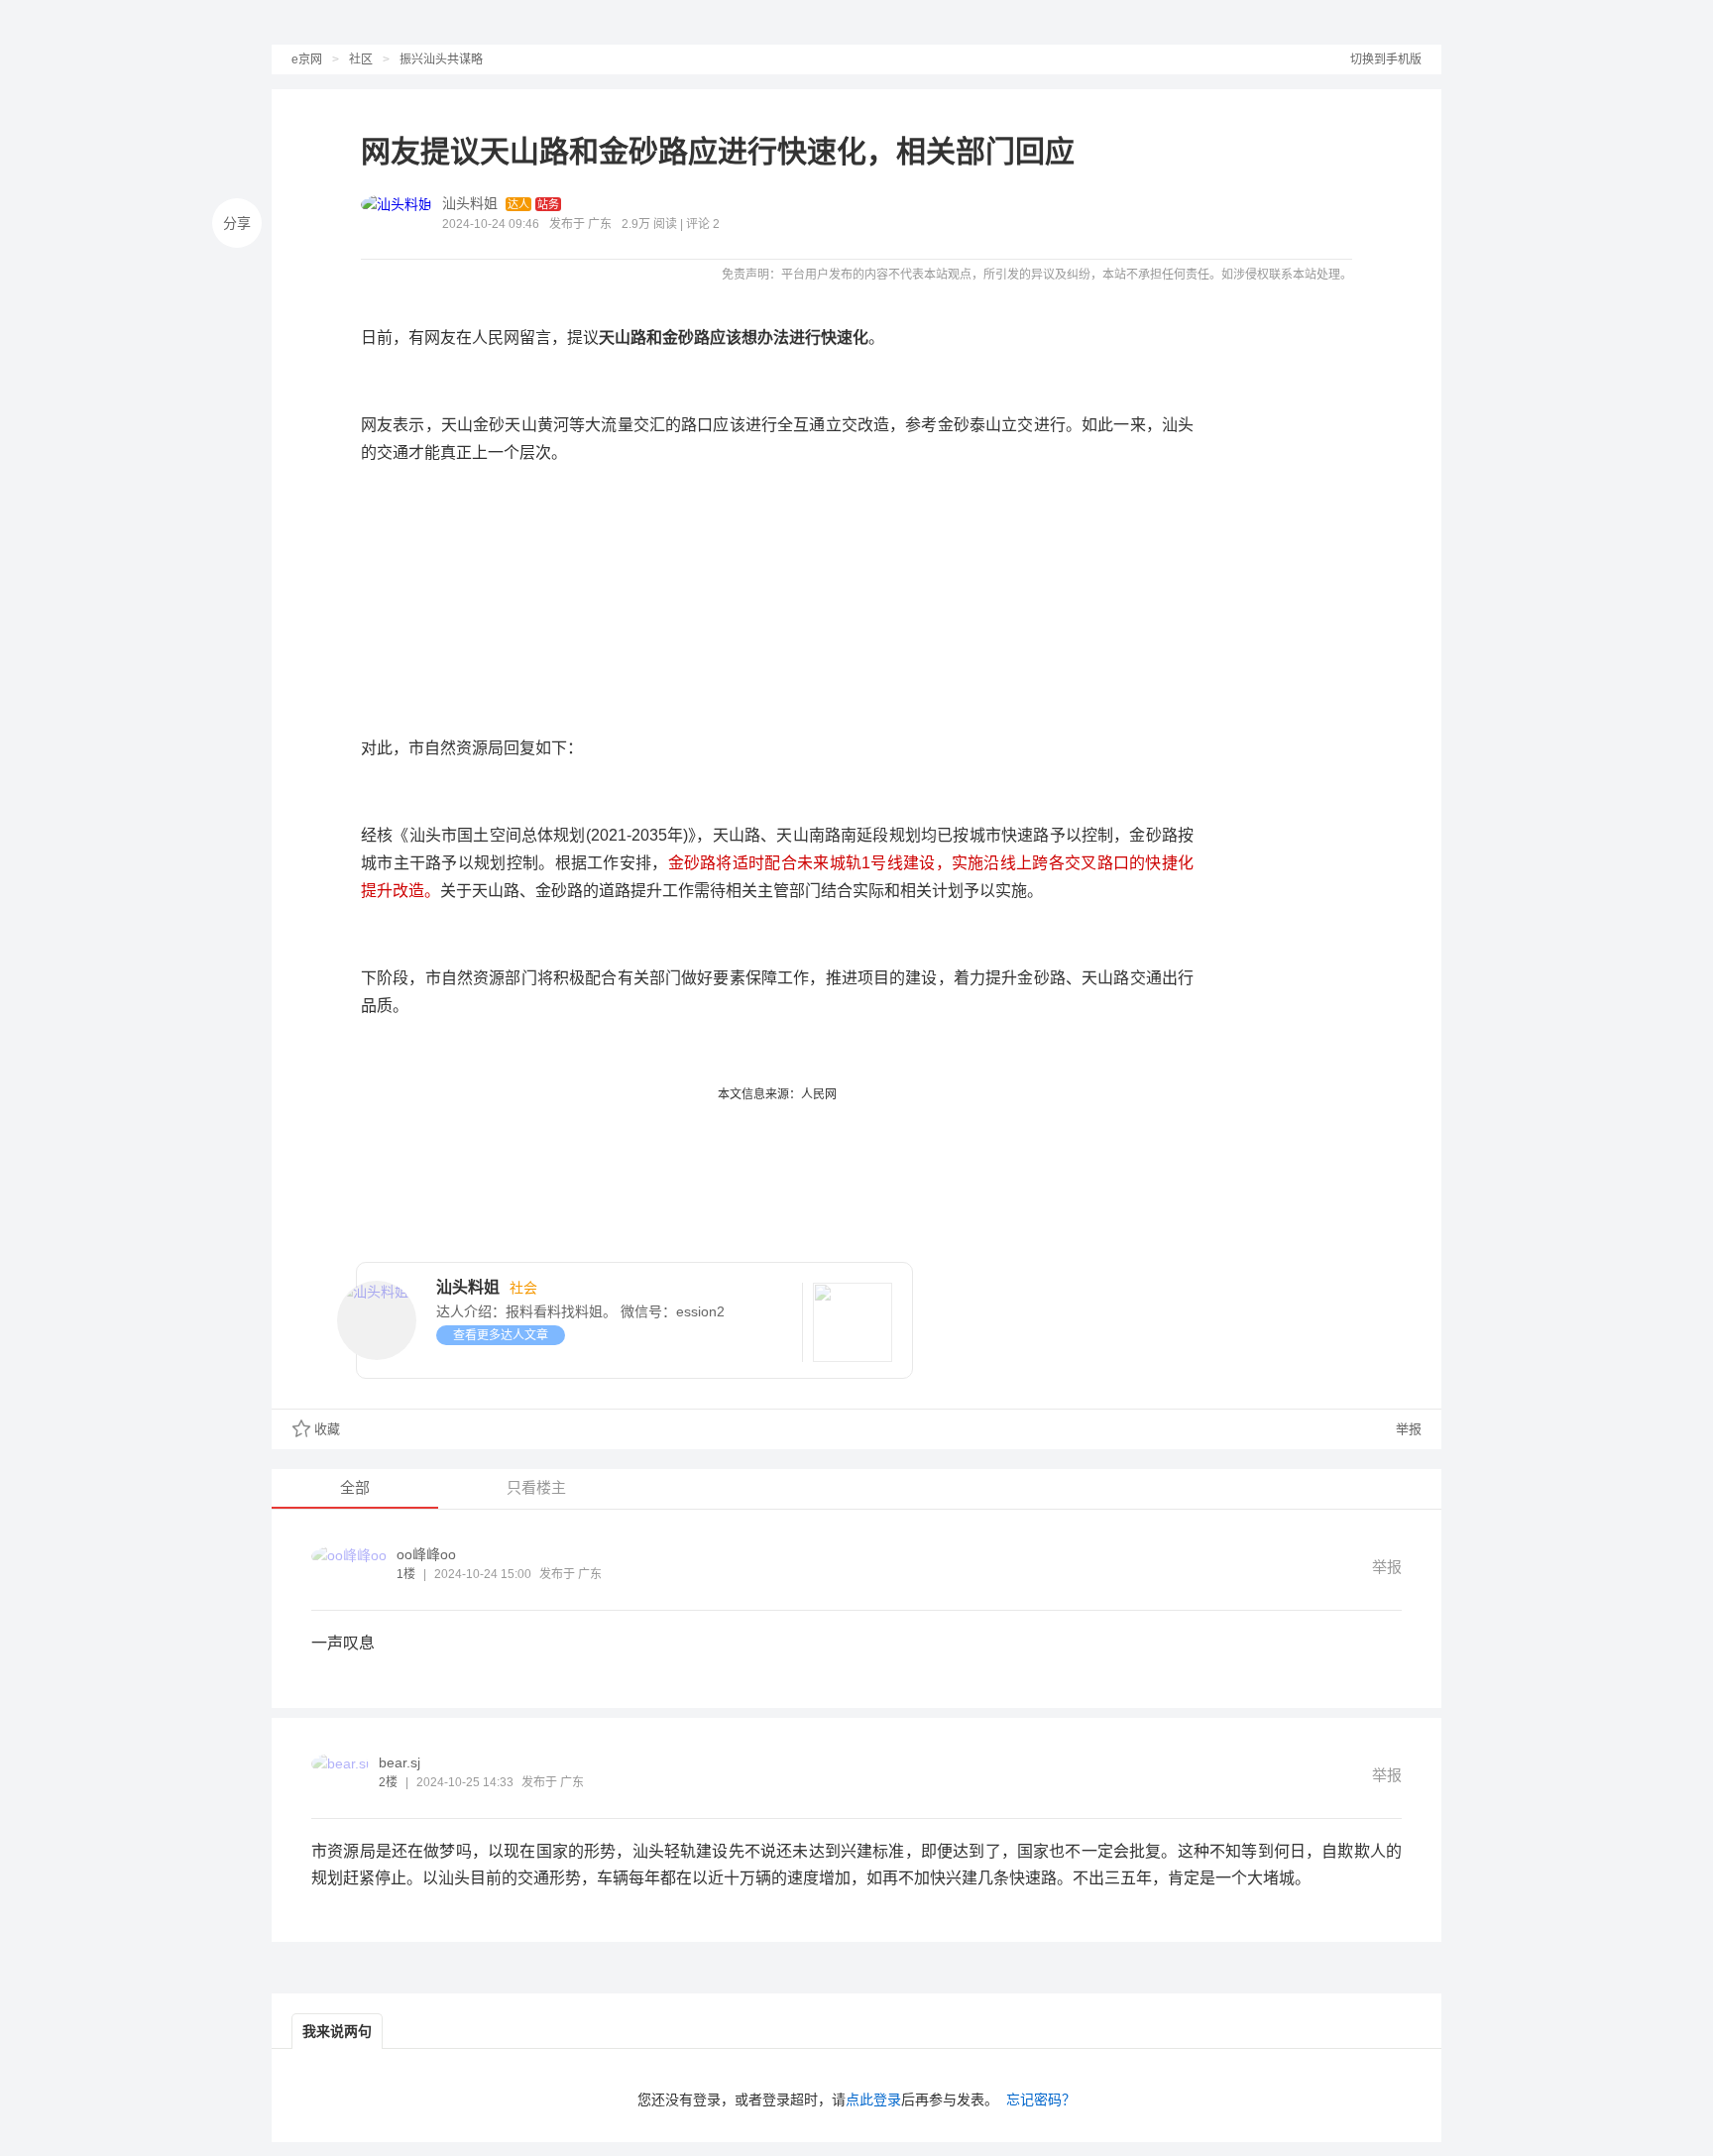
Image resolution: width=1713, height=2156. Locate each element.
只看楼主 (536, 1487)
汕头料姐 (470, 203)
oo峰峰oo (426, 1554)
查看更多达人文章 (501, 1335)
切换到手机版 (1386, 59)
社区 (361, 59)
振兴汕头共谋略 (441, 59)
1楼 (406, 1574)
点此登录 (873, 2099)
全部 (355, 1487)
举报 (1407, 1429)
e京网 (307, 59)
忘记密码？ (1041, 2099)
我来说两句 (337, 2031)
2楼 (388, 1782)
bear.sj (400, 1762)
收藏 (327, 1429)
